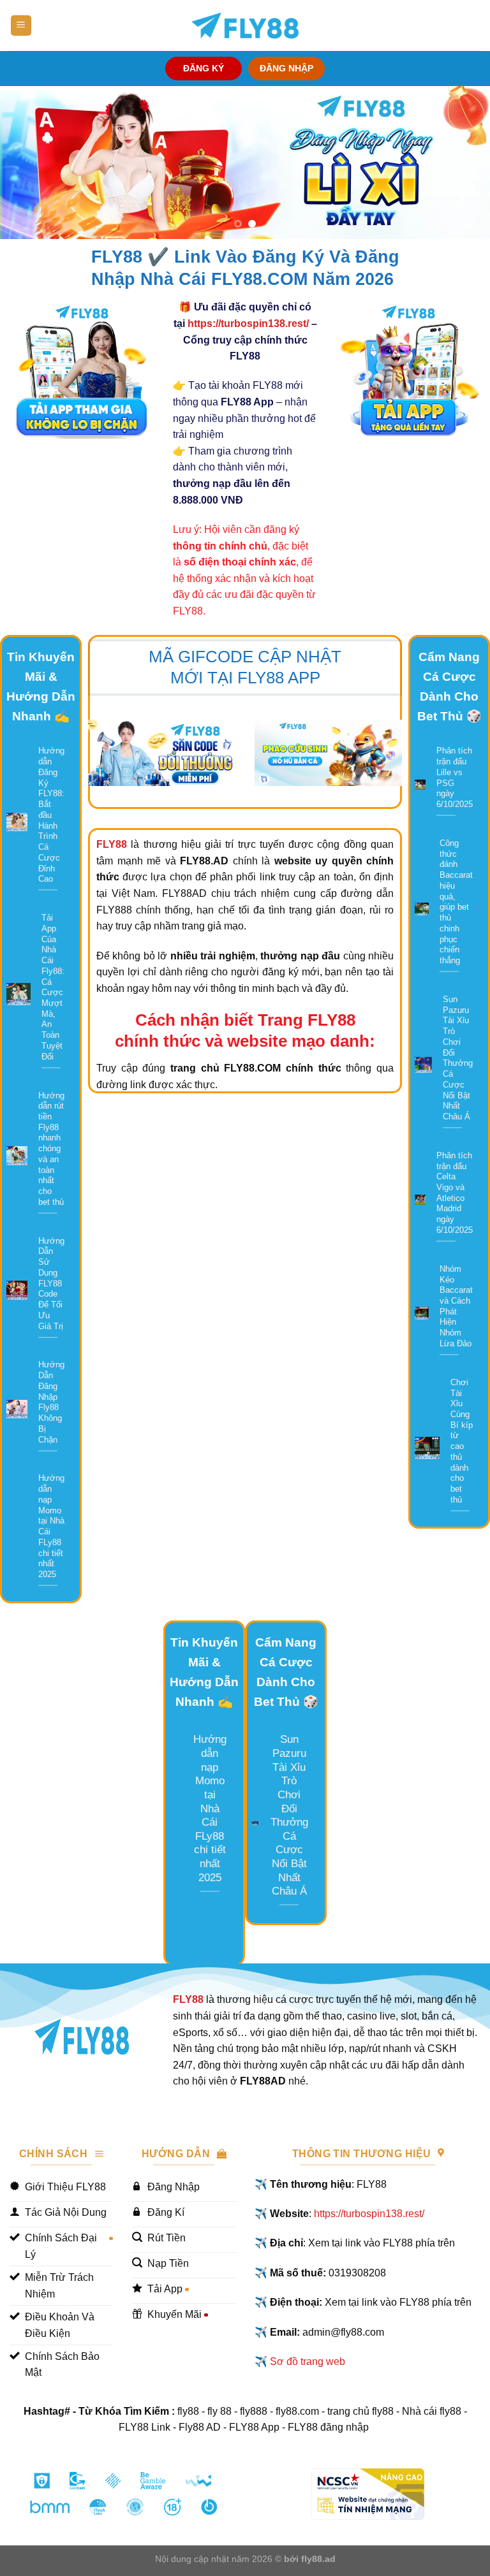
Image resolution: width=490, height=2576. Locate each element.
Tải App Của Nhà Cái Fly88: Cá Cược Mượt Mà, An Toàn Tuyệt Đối (53, 987)
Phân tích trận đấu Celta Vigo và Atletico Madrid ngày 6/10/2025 (455, 1193)
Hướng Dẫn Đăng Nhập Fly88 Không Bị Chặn (51, 1402)
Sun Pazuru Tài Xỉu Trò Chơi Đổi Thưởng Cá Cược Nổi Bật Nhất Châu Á (458, 1058)
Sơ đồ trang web (308, 2361)
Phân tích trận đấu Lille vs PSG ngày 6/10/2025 (455, 777)
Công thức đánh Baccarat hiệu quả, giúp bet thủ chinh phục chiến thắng (456, 902)
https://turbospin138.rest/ (248, 324)
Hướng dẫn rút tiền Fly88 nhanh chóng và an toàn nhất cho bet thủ (51, 1149)
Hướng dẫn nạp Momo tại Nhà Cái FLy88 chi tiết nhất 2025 (51, 1526)
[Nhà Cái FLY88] (245, 25)
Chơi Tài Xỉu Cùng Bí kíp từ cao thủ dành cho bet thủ (462, 1441)
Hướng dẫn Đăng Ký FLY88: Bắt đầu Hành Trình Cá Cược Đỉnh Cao (51, 815)
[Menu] (21, 26)
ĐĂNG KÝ (204, 69)
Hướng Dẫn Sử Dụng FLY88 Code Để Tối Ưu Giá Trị (51, 1284)
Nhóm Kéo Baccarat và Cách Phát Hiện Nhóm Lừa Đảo (456, 1306)
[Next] (464, 163)
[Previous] (26, 163)
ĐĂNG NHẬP (286, 69)
